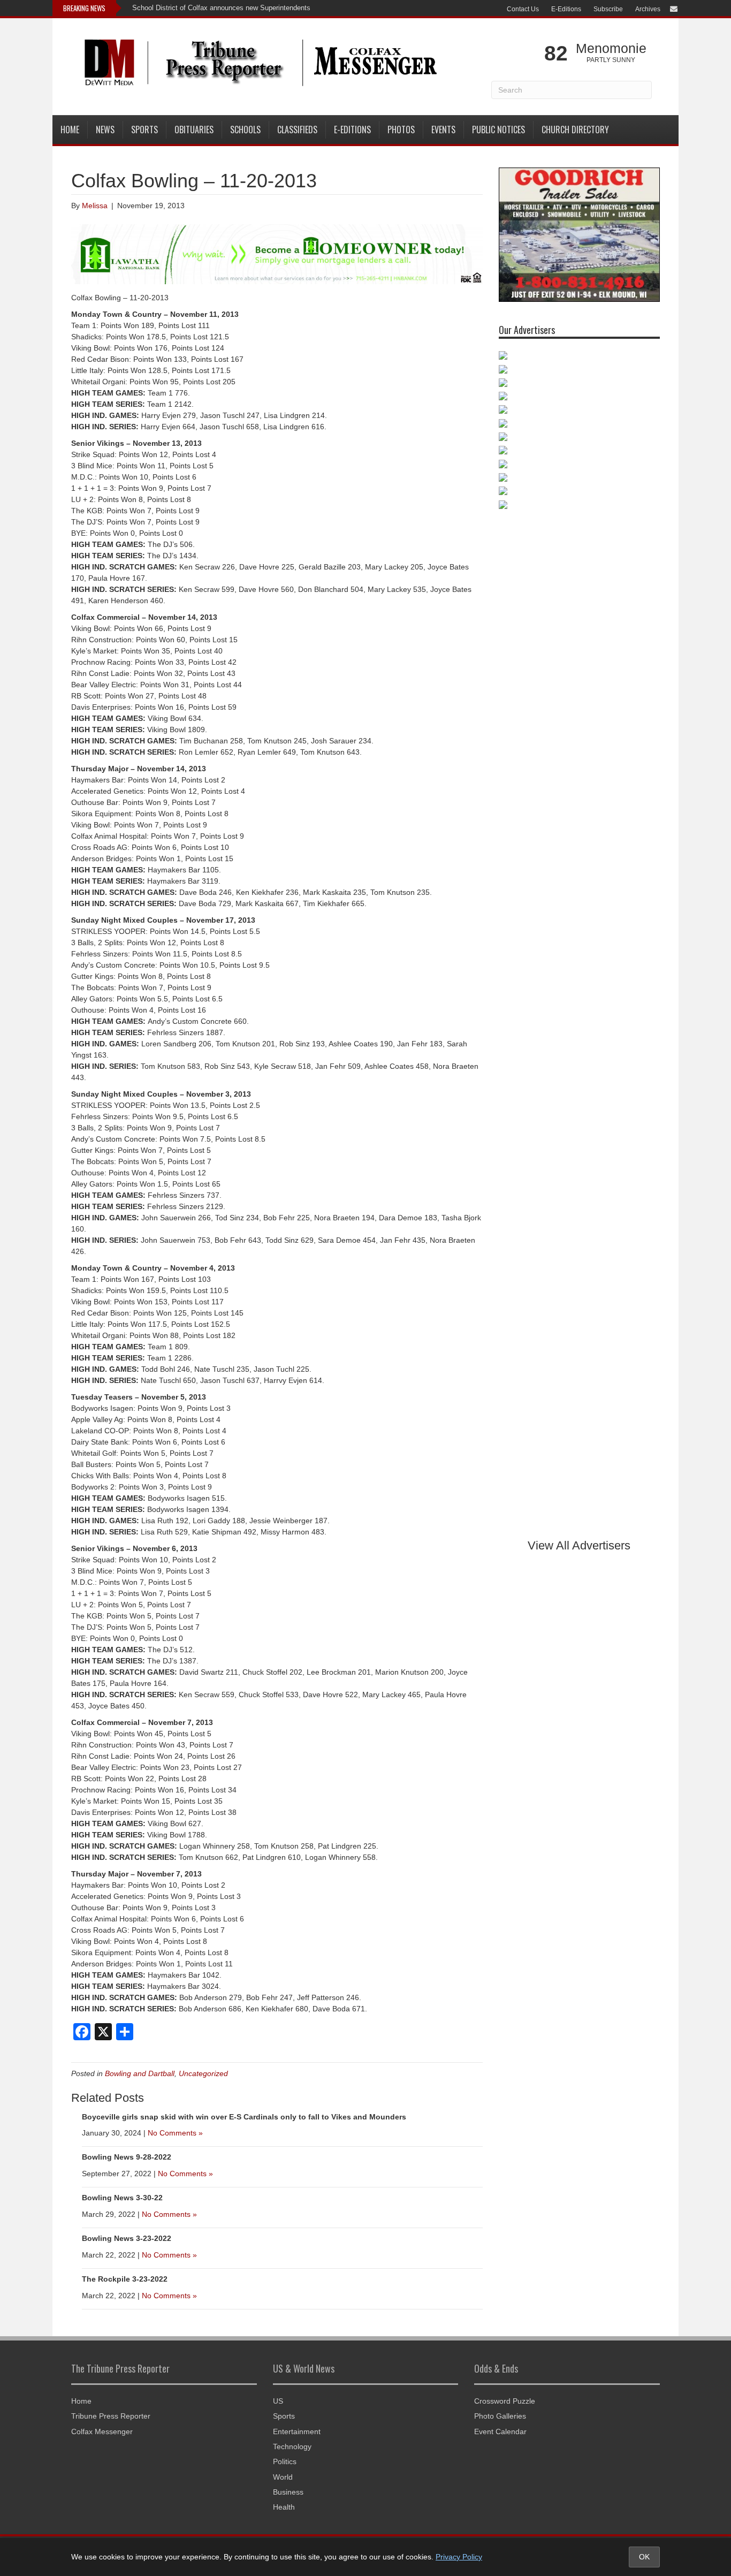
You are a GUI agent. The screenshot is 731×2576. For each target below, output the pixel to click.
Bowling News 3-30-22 (122, 2198)
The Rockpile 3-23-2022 (125, 2279)
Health (284, 2507)
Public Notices (498, 130)
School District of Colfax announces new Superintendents (221, 8)
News (105, 130)
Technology (292, 2446)
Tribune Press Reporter (111, 2416)
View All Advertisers (579, 1545)
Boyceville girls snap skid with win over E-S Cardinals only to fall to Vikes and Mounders (244, 2117)
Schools (245, 130)
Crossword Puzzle (505, 2401)
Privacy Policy (459, 2557)
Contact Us (523, 9)
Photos (401, 130)
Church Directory (575, 130)
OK (644, 2557)
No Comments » (175, 2133)
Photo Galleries (500, 2416)
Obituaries (194, 130)
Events (443, 130)
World (283, 2477)
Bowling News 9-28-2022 (127, 2157)
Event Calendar (500, 2431)
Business (288, 2492)
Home (70, 130)
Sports (144, 130)
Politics (285, 2461)
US (278, 2401)
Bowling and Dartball (140, 2073)
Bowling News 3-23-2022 (127, 2238)
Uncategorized (203, 2073)
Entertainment (297, 2431)
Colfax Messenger (102, 2431)
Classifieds (297, 130)
